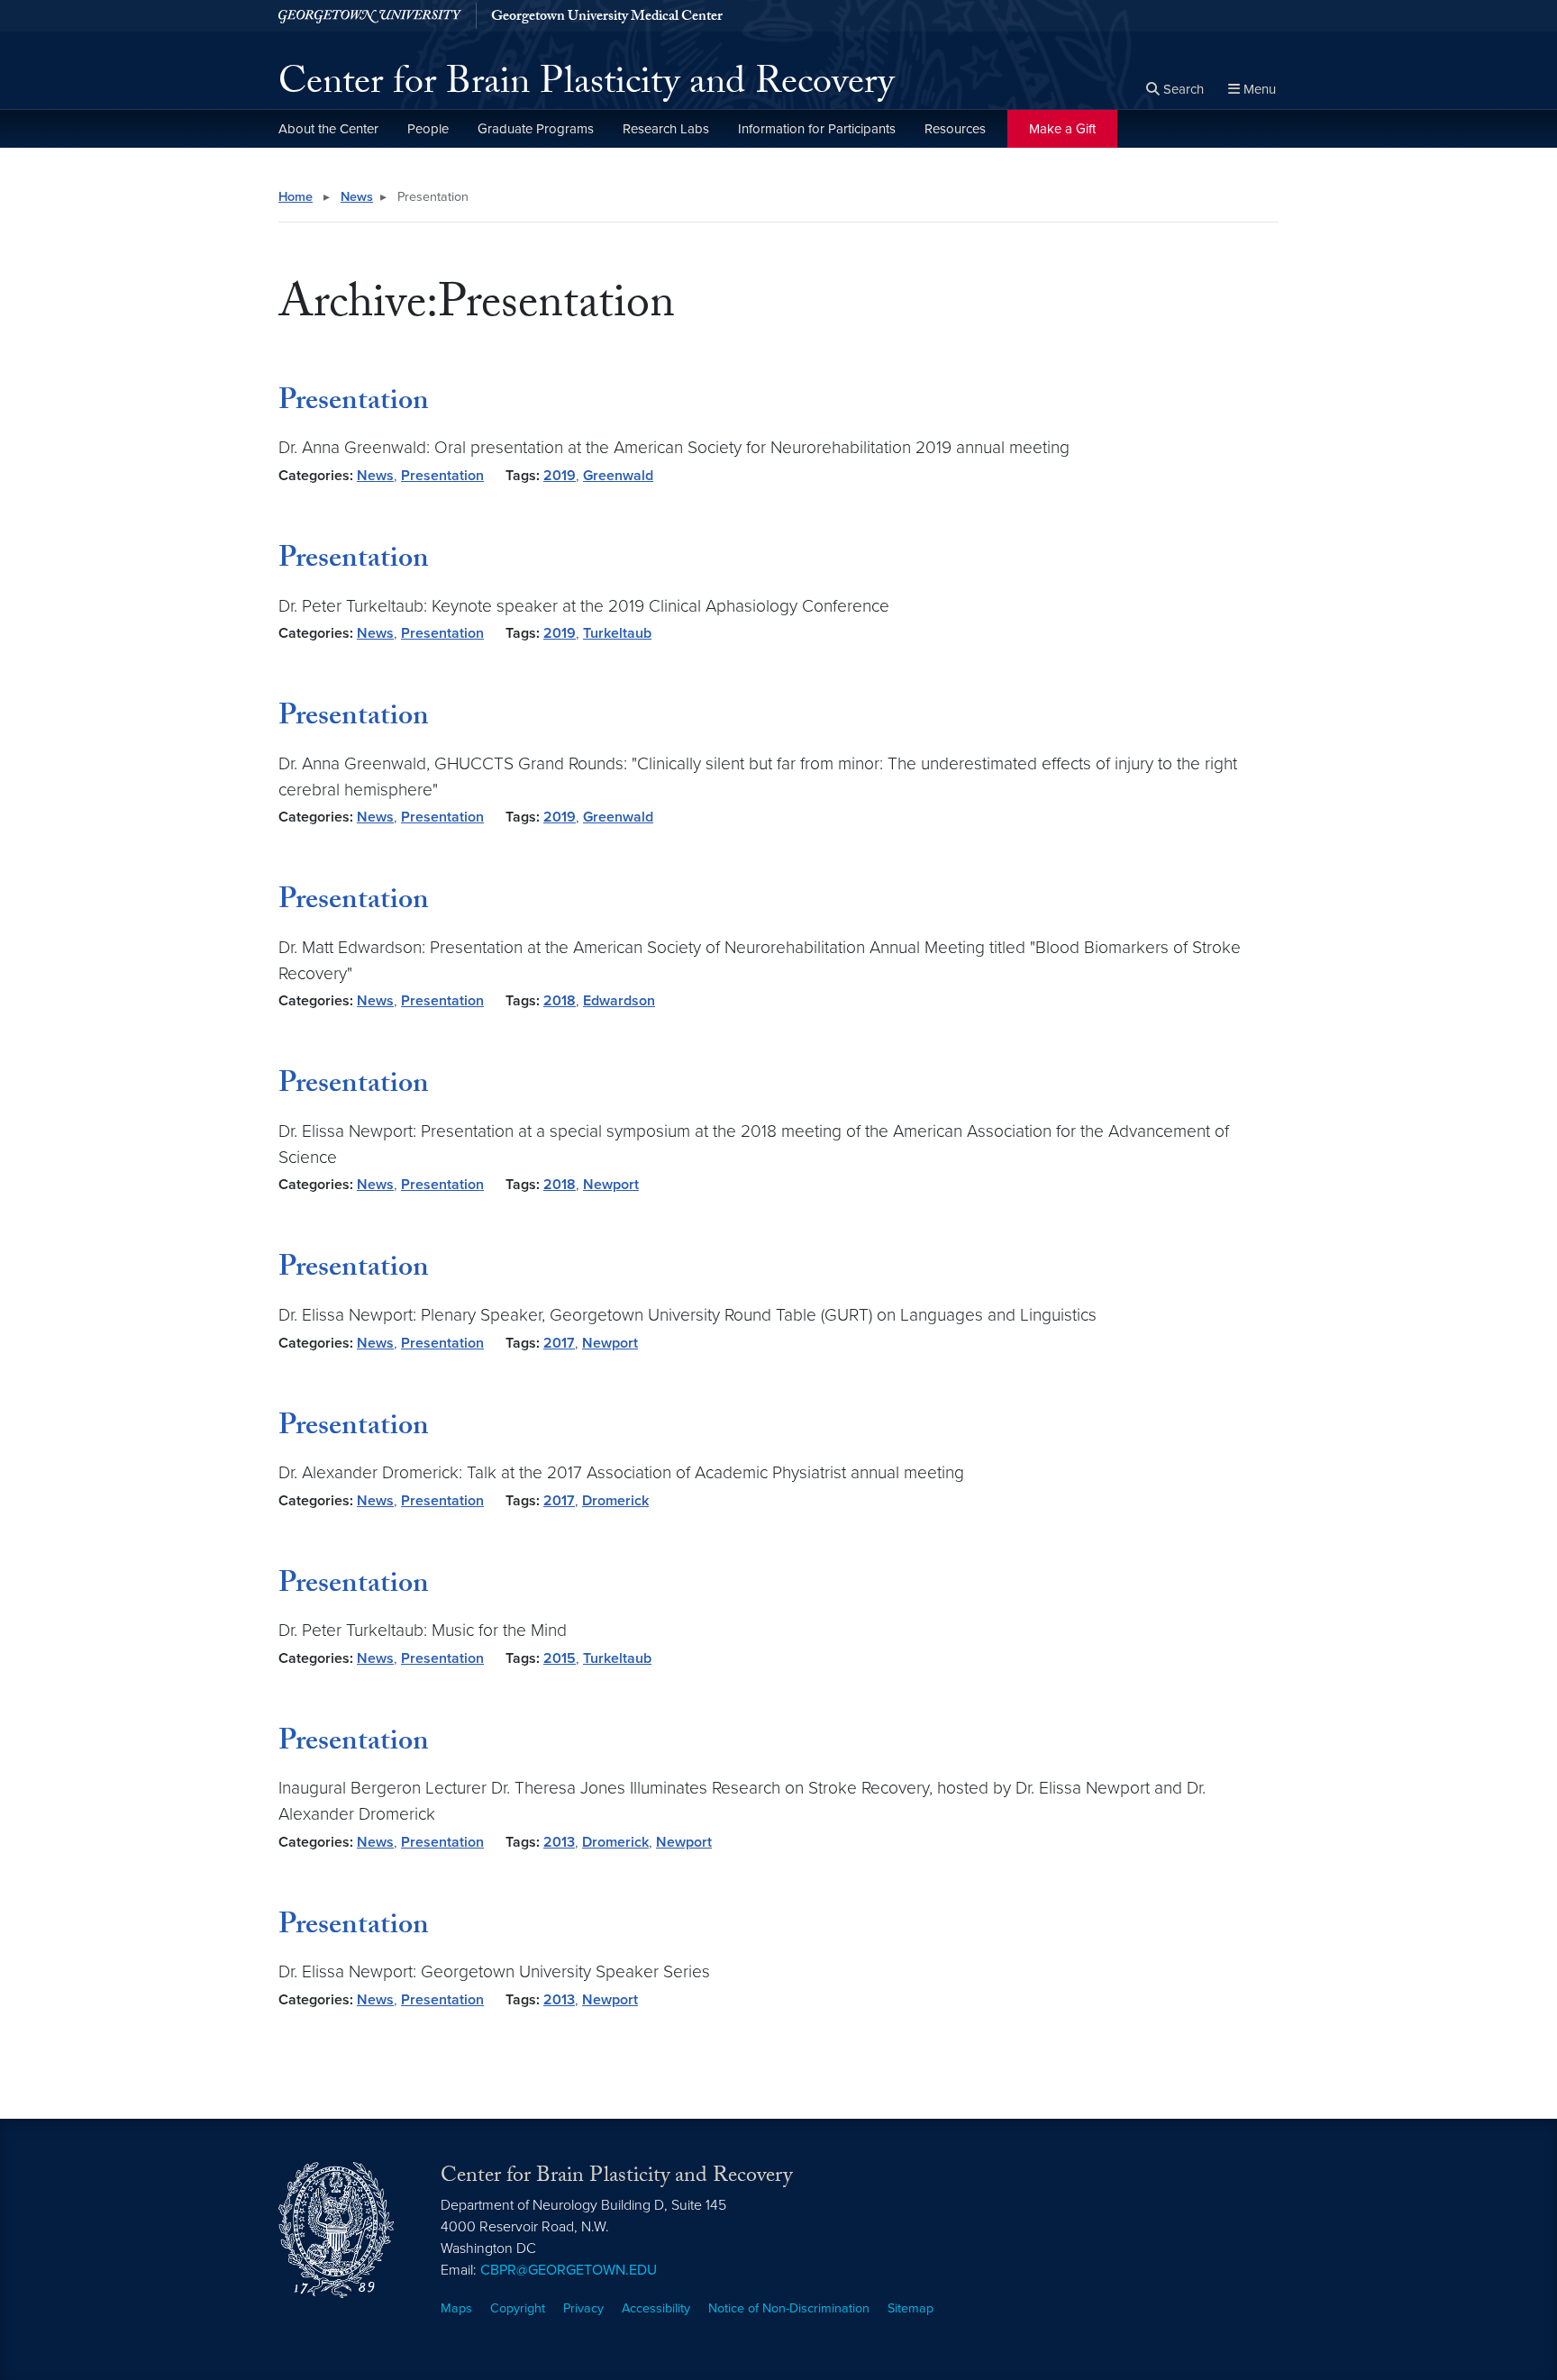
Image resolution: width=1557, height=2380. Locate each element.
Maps (456, 2308)
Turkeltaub (617, 633)
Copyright (518, 2308)
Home (296, 197)
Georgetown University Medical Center (607, 18)
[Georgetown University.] (370, 16)
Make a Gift (1062, 129)
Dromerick (615, 1501)
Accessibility (656, 2308)
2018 (560, 1001)
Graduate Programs (536, 129)
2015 (560, 1658)
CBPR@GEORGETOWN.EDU (569, 2270)
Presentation (354, 404)
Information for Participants (817, 129)
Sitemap (911, 2308)
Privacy (583, 2308)
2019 (560, 476)
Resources (955, 129)
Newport (611, 1185)
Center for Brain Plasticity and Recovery (586, 86)
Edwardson (619, 1001)
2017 (559, 1343)
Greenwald (618, 476)
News (357, 197)
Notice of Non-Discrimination (789, 2308)
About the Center (328, 129)
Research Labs (666, 129)
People (428, 129)
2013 (559, 1842)
